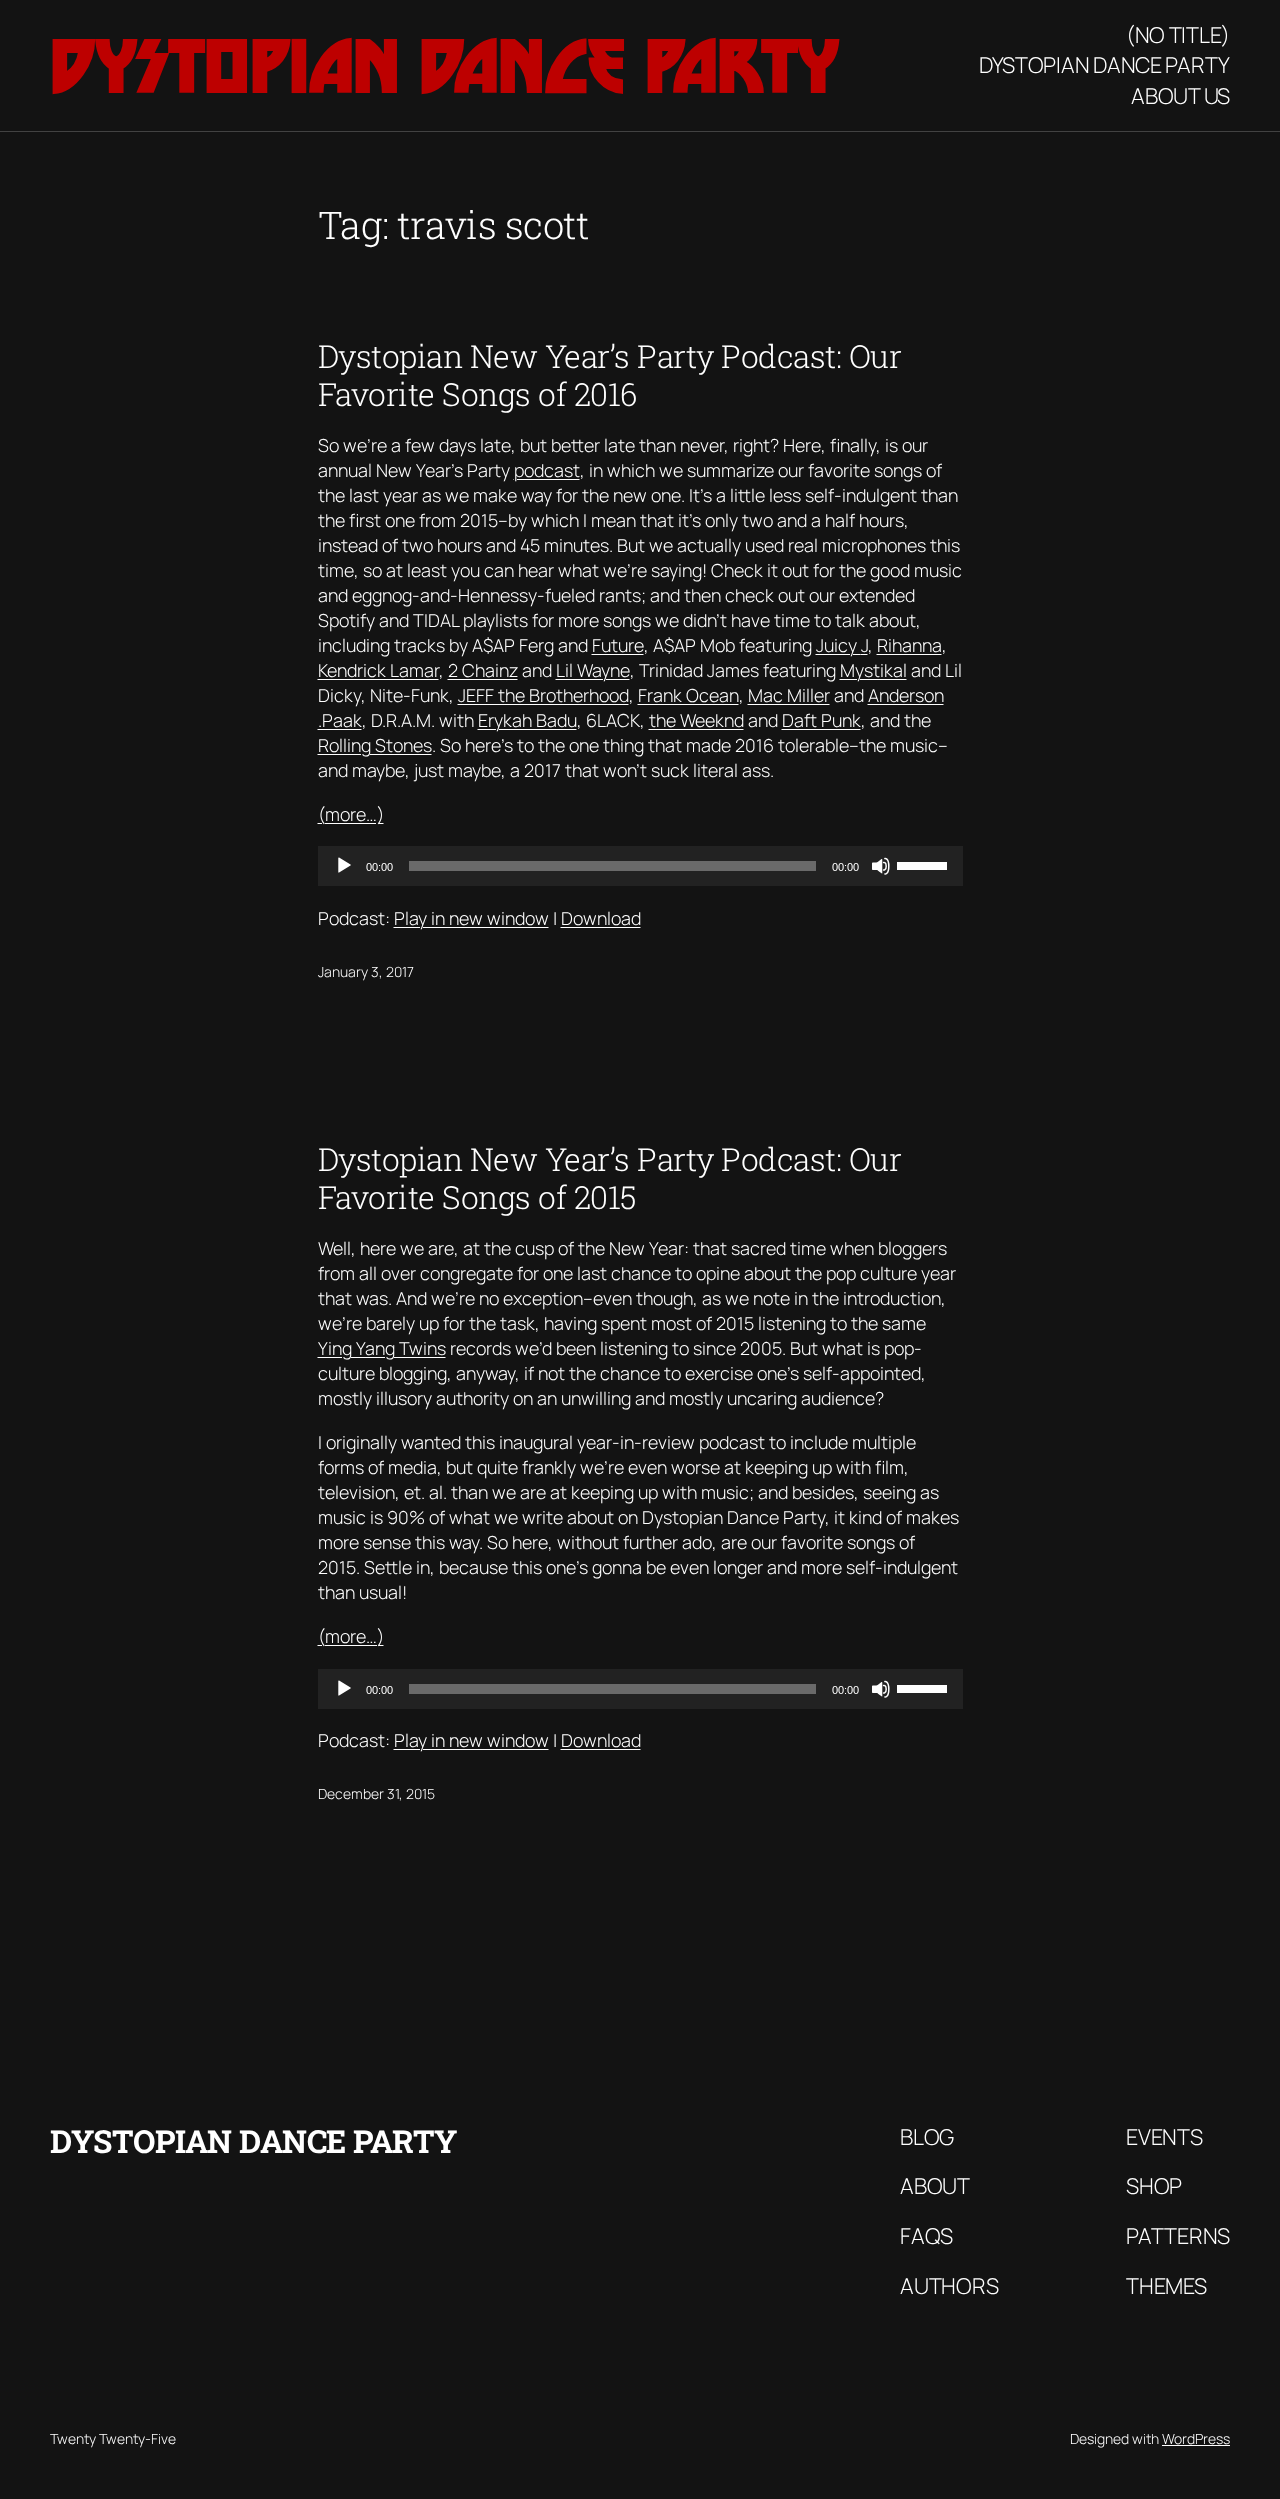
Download (601, 918)
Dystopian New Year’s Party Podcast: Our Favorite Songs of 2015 (610, 1178)
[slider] (925, 864)
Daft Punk (821, 720)
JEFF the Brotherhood (543, 695)
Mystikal (873, 670)
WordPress (1196, 2438)
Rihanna (909, 645)
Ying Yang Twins (382, 1348)
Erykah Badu (527, 720)
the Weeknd (696, 720)
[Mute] (881, 866)
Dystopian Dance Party (444, 66)
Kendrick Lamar (378, 670)
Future (618, 645)
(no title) (1178, 35)
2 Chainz (483, 670)
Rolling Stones (375, 745)
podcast (547, 470)
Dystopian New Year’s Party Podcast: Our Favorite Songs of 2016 (610, 375)
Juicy (838, 645)
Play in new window (471, 918)
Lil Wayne (593, 670)
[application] (640, 866)
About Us (1180, 96)
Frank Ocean (688, 695)
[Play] (344, 866)
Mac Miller (789, 695)
